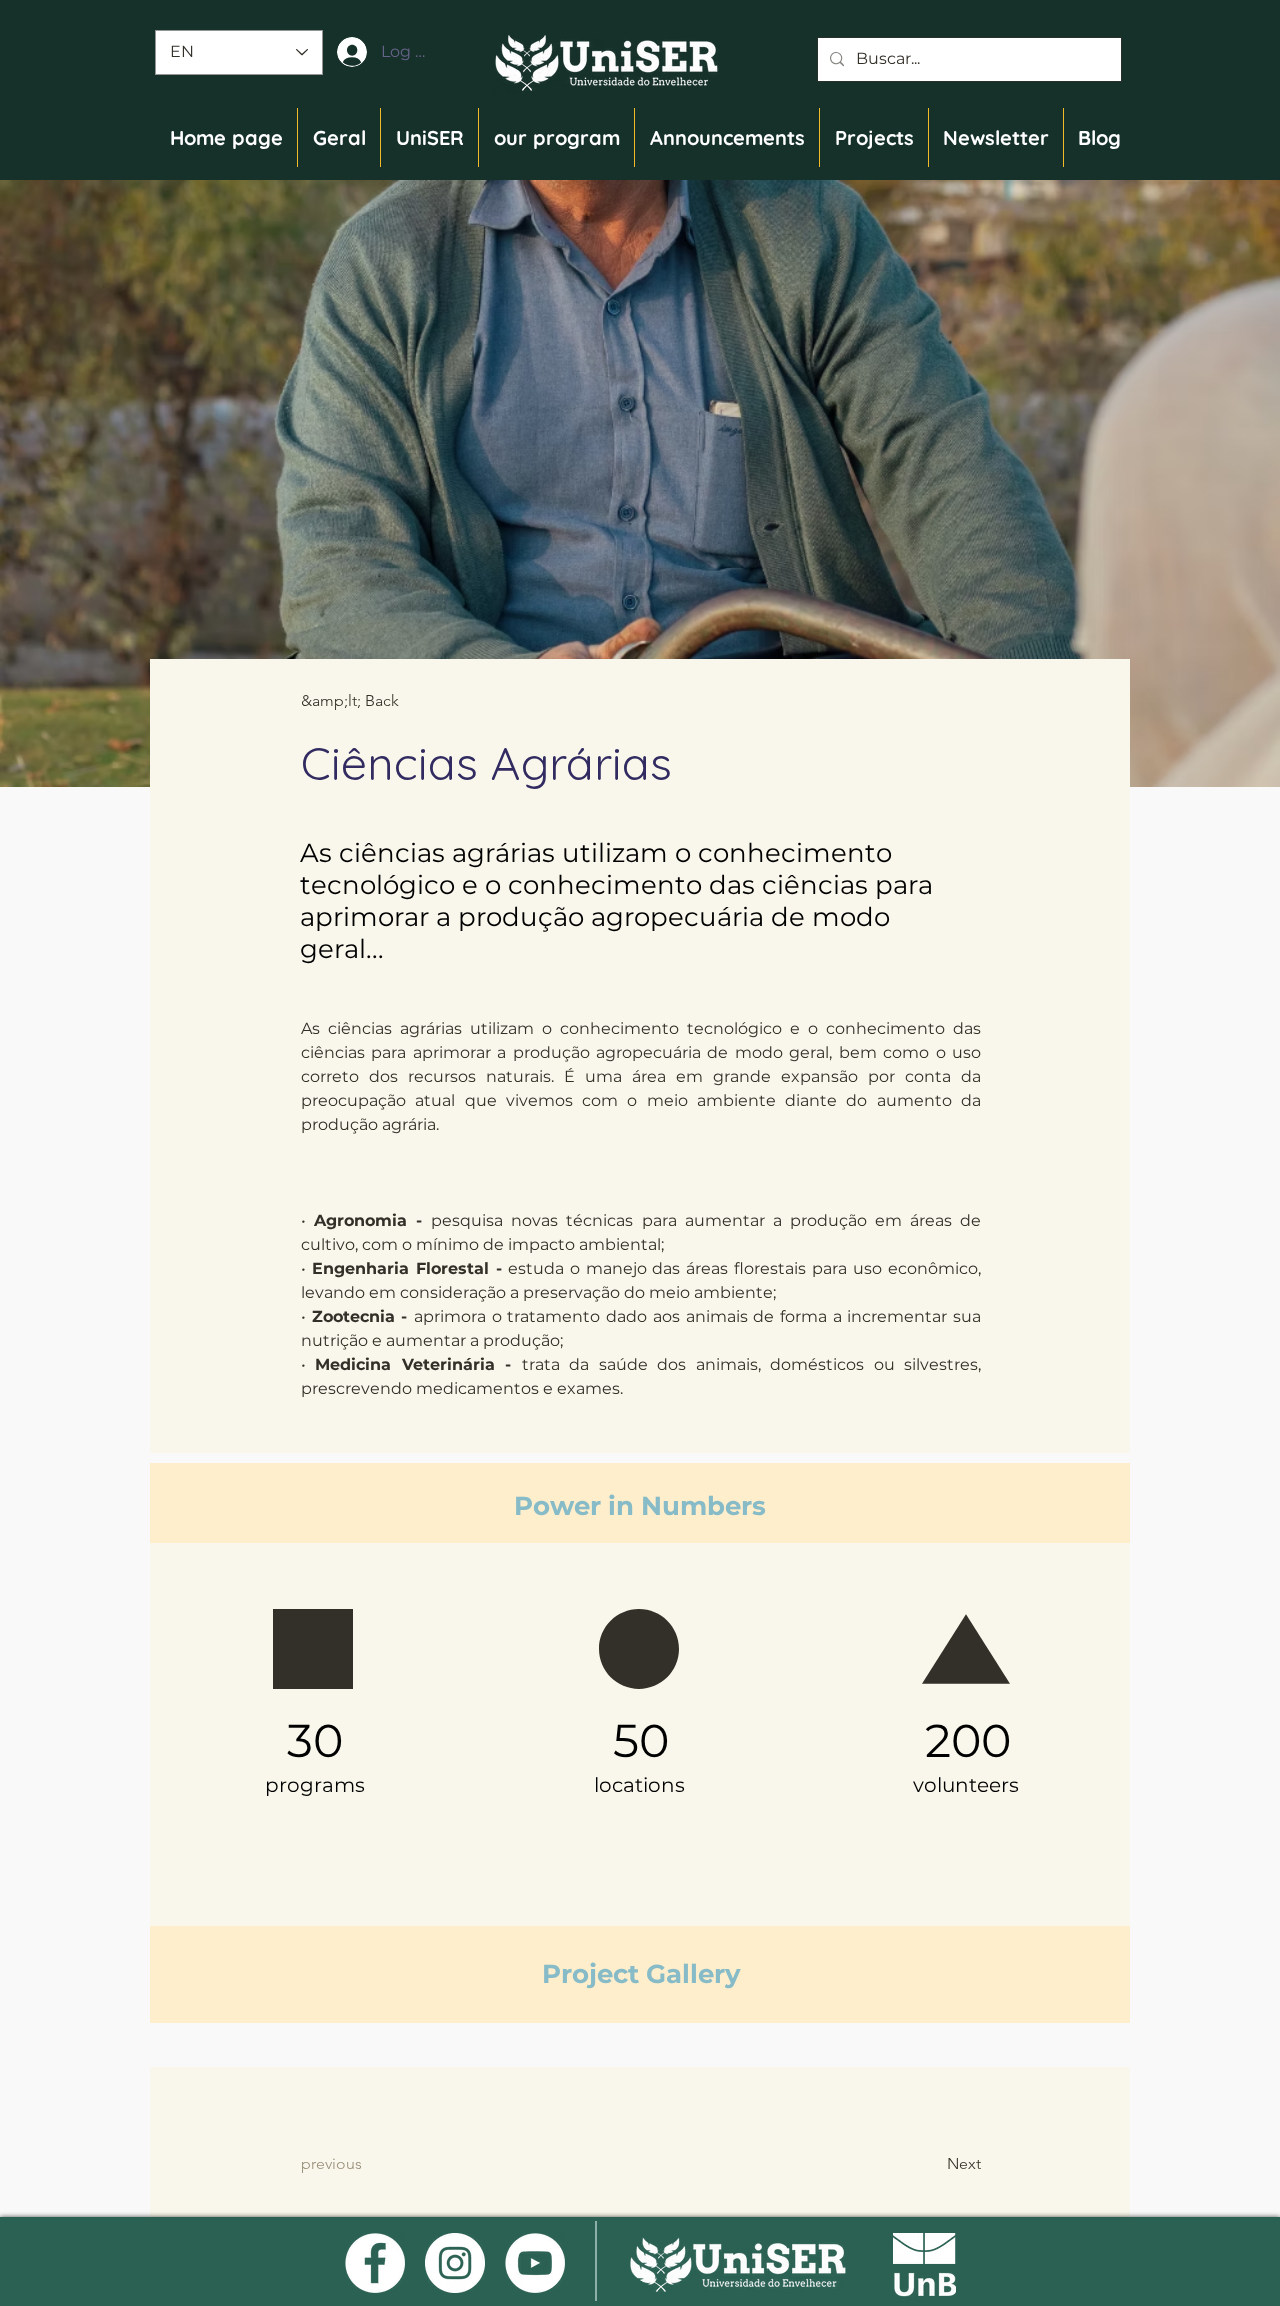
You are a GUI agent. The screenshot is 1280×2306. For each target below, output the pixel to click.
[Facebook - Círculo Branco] (375, 2263)
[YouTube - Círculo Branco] (535, 2263)
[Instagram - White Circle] (455, 2263)
